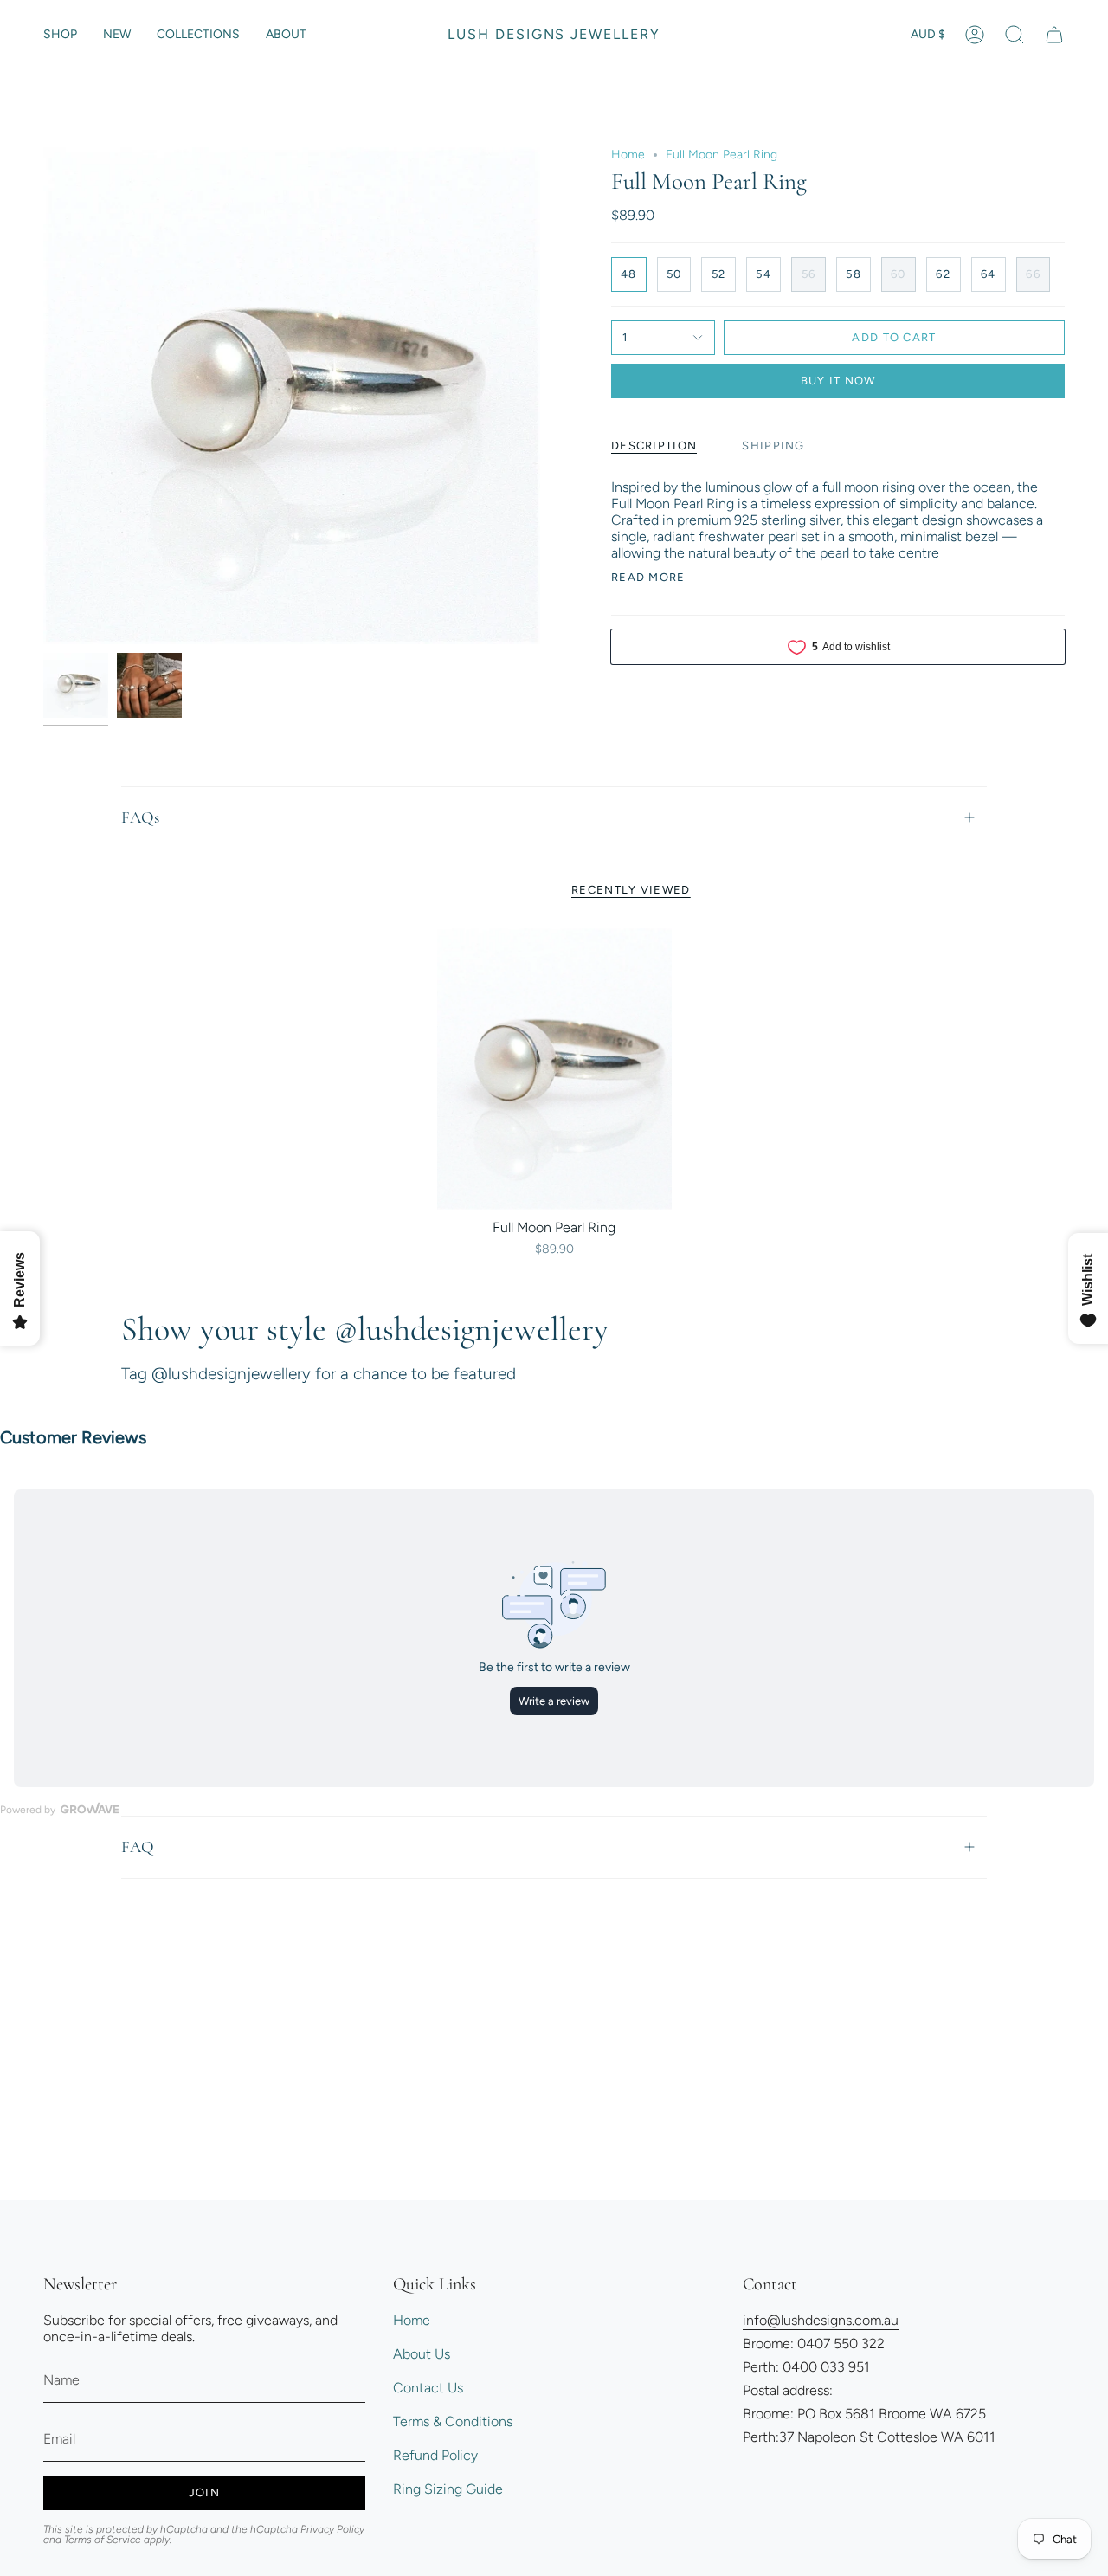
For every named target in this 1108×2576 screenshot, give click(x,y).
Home (628, 155)
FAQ (138, 1846)
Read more (648, 577)
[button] (60, 35)
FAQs (140, 817)
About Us (422, 2354)
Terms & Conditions (453, 2421)
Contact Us (428, 2388)
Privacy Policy (332, 2529)
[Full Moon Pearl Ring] (554, 1069)
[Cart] (1054, 35)
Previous (43, 396)
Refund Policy (435, 2455)
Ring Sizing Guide (448, 2489)
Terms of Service (103, 2540)
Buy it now (838, 381)
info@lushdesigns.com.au (821, 2320)
